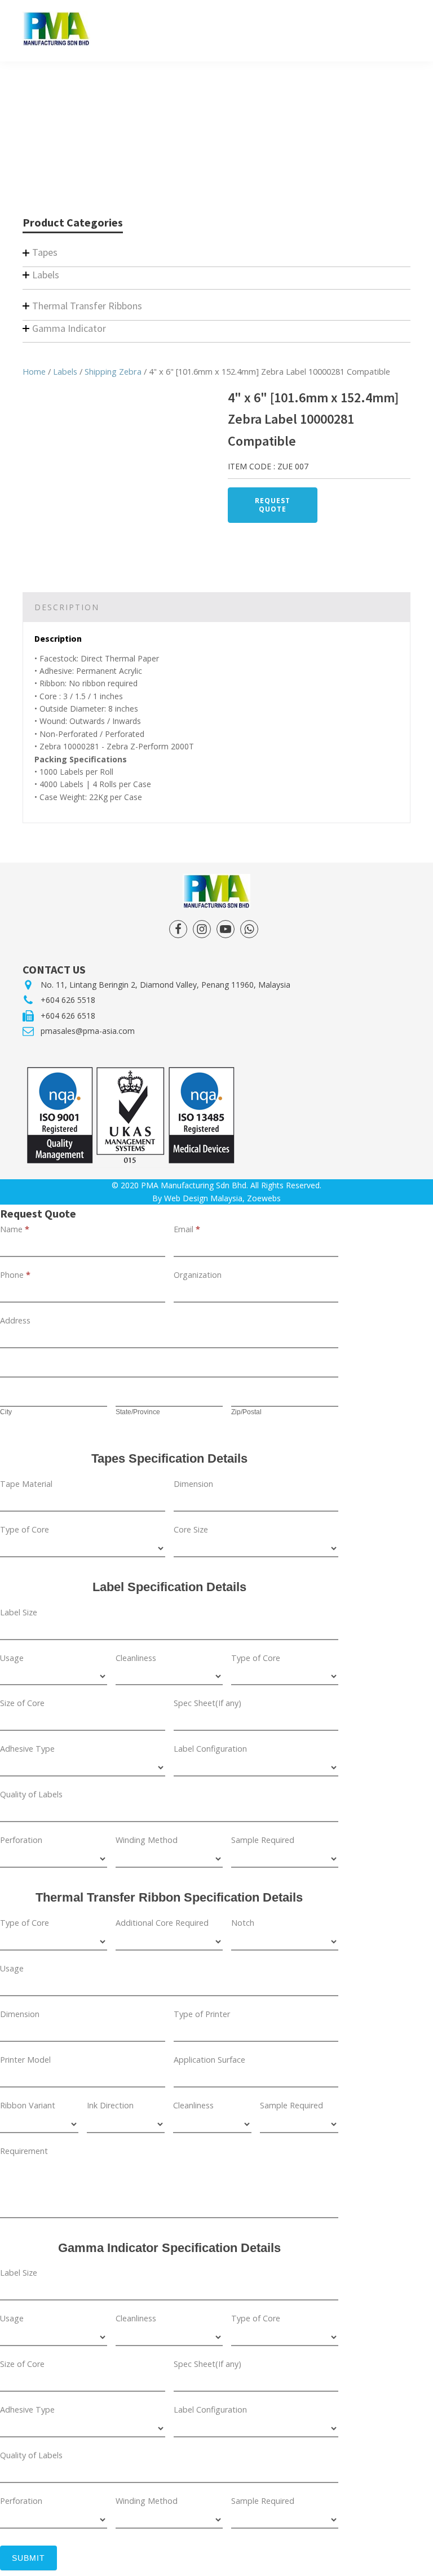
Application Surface (209, 2060)
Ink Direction (110, 2105)
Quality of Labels (31, 1794)
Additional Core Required (162, 1923)
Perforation (21, 1840)
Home (34, 371)
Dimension (193, 1484)
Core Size (191, 1529)
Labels (65, 371)
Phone (15, 1275)
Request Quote (273, 505)
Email (187, 1229)
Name (15, 1229)
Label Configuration (210, 1749)
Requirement (24, 2151)
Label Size (19, 1612)
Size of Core (22, 1703)
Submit (28, 2558)
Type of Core (25, 1529)
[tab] (67, 607)
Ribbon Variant (28, 2105)
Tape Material (26, 1484)
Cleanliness (136, 1658)
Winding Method (147, 1840)
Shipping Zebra (113, 371)
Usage (12, 1658)
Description (67, 607)
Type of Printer (202, 2014)
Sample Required (263, 1840)
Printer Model (25, 2060)
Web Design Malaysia (203, 1198)
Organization (198, 1275)
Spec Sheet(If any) (207, 1703)
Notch (243, 1923)
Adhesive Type (27, 1749)
